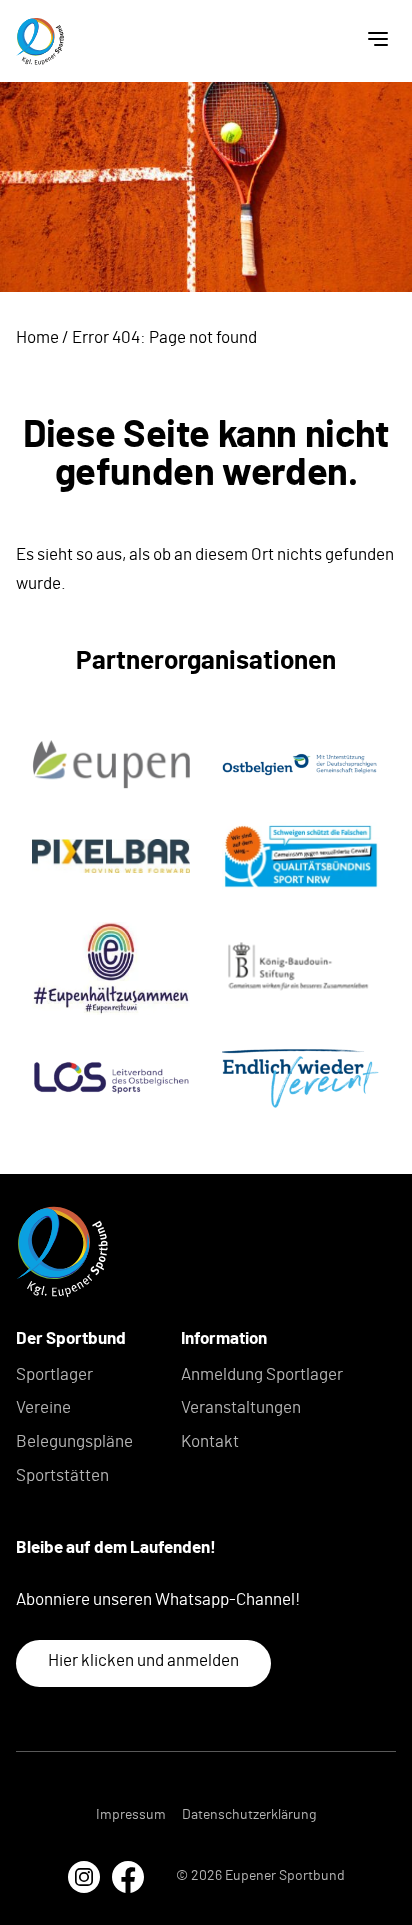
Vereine (43, 1407)
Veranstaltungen (241, 1407)
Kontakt (210, 1441)
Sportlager (54, 1374)
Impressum (131, 1815)
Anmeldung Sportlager (262, 1374)
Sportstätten (62, 1475)
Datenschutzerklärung (249, 1815)
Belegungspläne (74, 1441)
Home (37, 337)
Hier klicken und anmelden (143, 1660)
